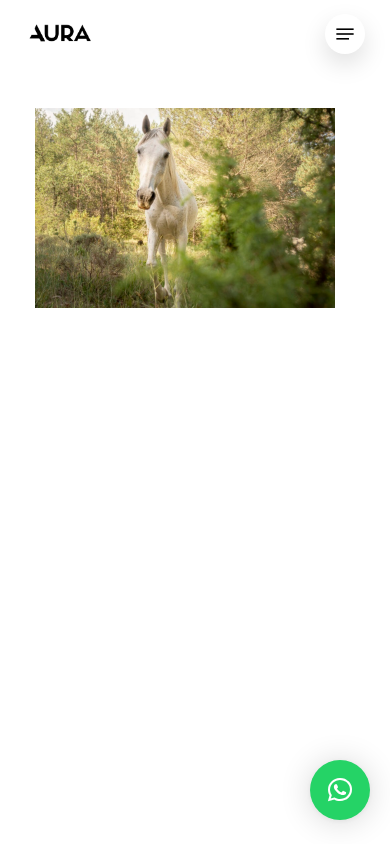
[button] (340, 790)
